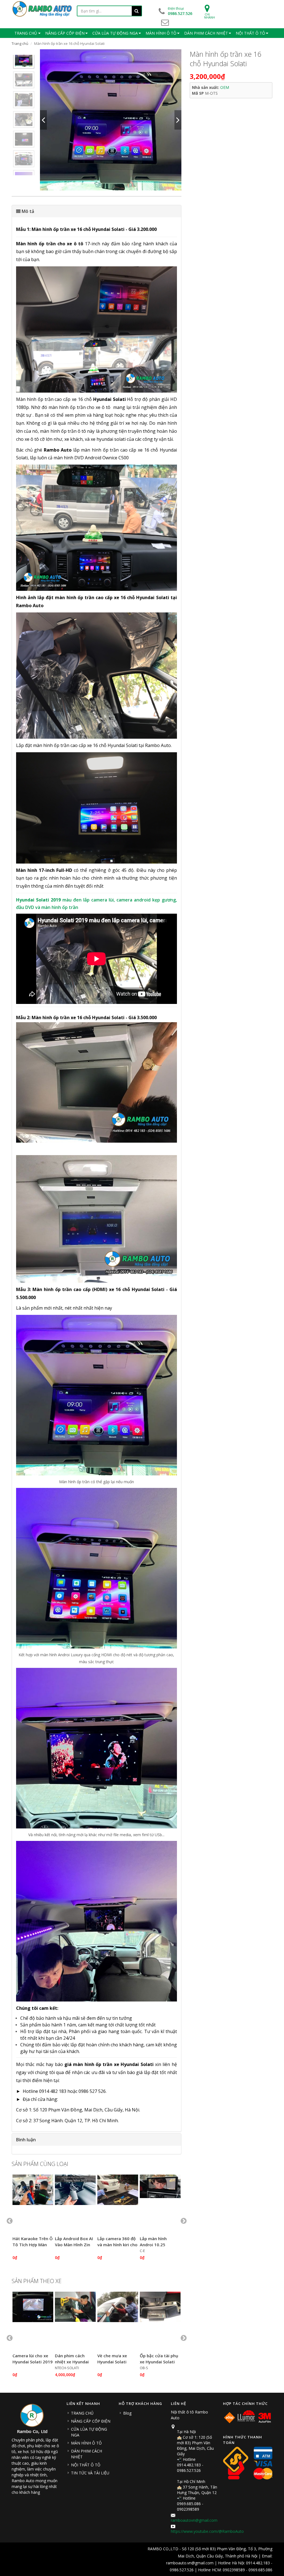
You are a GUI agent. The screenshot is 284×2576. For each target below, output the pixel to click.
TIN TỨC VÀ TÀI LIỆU (90, 2473)
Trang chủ (20, 43)
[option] (24, 58)
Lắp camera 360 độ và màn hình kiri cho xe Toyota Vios (117, 2245)
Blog (127, 2413)
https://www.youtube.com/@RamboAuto (207, 2531)
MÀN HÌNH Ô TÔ (86, 2443)
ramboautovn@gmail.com (194, 2520)
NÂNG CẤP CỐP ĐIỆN (91, 2421)
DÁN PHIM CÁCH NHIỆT (87, 2454)
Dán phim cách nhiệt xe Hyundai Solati (72, 2362)
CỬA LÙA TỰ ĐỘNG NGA (89, 2432)
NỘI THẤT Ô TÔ (86, 2465)
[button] (97, 211)
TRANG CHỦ (82, 2413)
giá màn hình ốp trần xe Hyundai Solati (109, 2064)
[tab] (97, 211)
